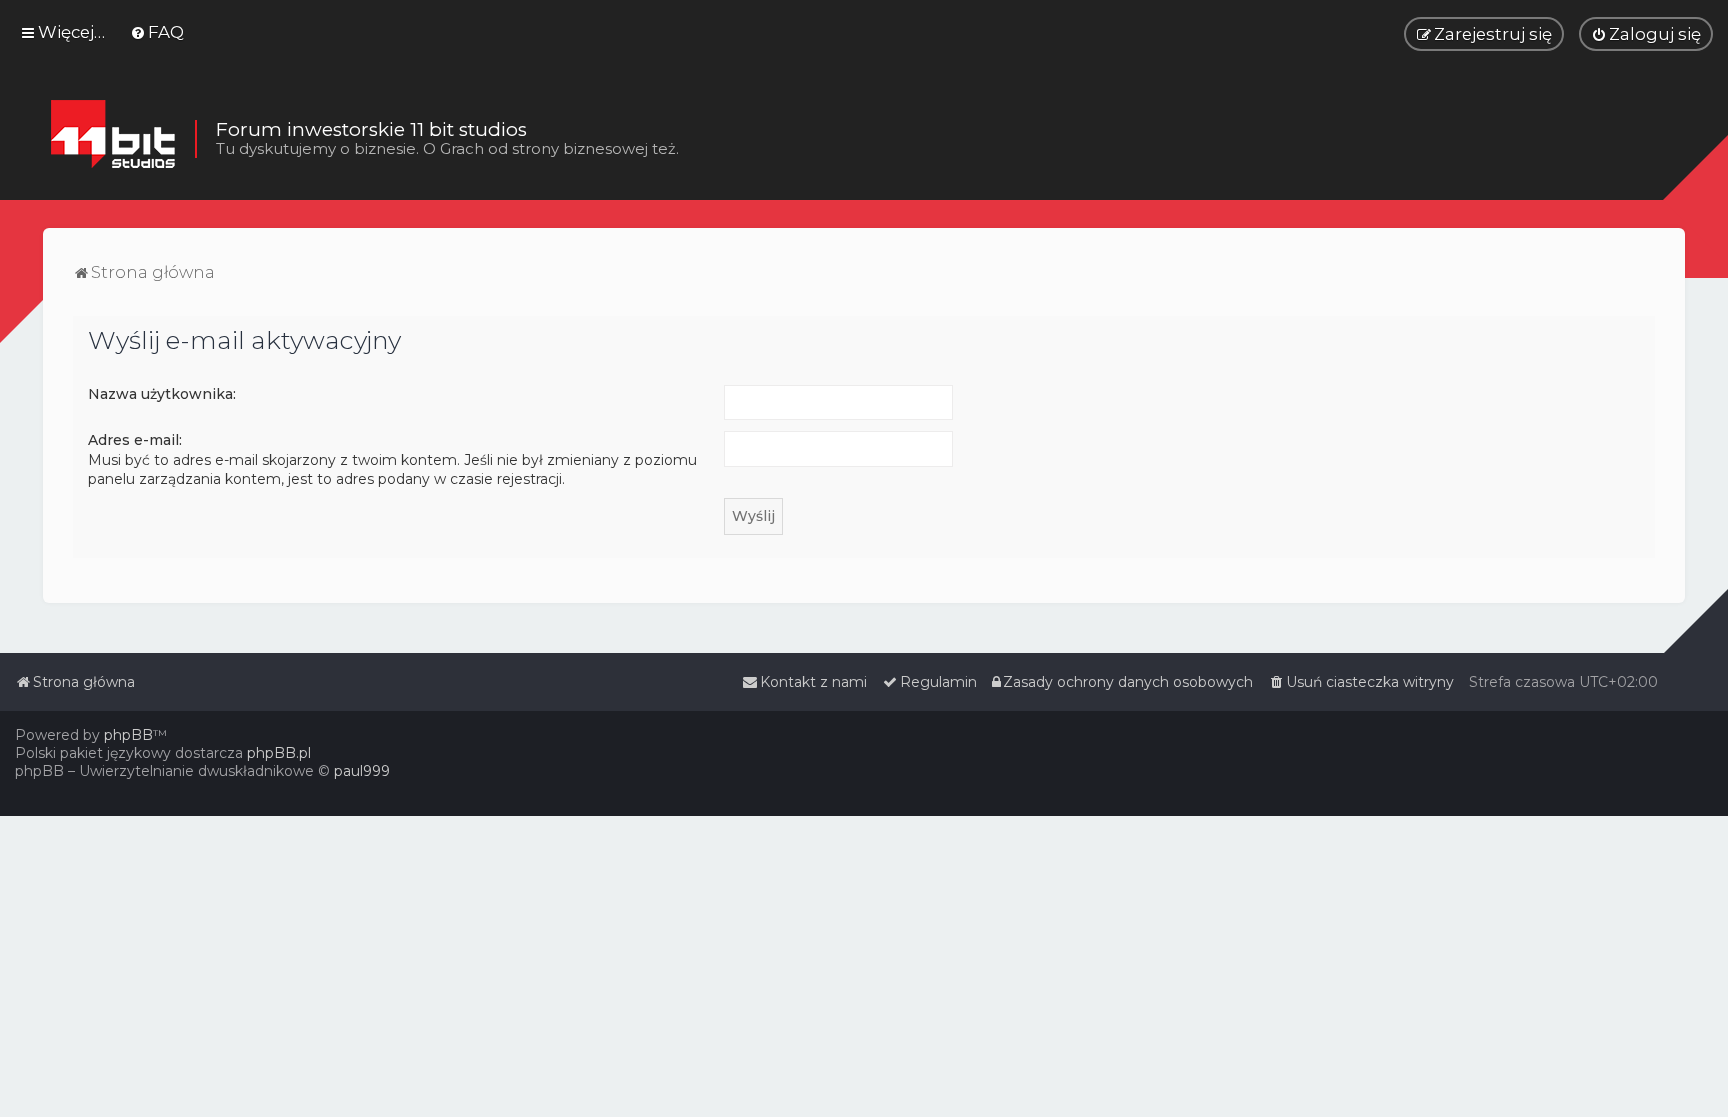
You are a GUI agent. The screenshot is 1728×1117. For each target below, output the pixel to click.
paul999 (362, 771)
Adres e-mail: (135, 440)
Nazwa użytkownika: (162, 394)
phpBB (128, 735)
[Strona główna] (112, 139)
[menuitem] (157, 32)
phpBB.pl (279, 753)
